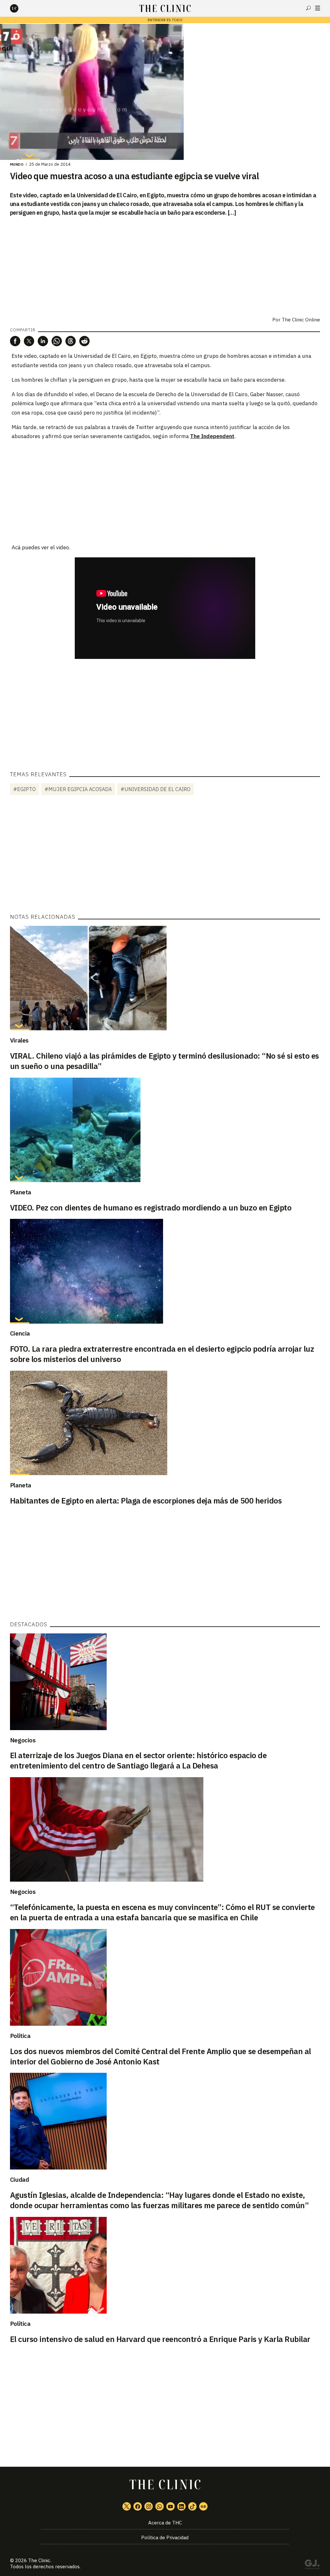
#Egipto (24, 789)
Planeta (21, 1192)
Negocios (23, 1740)
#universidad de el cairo (155, 789)
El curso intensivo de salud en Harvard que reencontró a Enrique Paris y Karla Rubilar (160, 2339)
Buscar (308, 8)
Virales (19, 1040)
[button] (15, 341)
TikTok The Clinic (192, 2506)
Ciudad (19, 2179)
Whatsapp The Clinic (160, 2506)
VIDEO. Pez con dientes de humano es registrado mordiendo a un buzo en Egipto (151, 1208)
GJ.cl (312, 2565)
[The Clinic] (20, 8)
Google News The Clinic (203, 2506)
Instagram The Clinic (149, 2506)
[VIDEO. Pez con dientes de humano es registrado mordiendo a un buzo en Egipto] (165, 1130)
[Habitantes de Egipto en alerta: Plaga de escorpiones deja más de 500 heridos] (165, 1423)
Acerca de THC (165, 2523)
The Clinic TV (170, 2506)
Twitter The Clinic (127, 2506)
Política (20, 2036)
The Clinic (39, 2560)
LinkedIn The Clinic (181, 2506)
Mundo (17, 164)
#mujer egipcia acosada (78, 789)
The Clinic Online (301, 320)
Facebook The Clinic (138, 2506)
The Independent (212, 436)
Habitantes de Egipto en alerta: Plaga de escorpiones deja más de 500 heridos (146, 1501)
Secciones (318, 8)
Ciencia (20, 1333)
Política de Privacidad (165, 2537)
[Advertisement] (165, 491)
